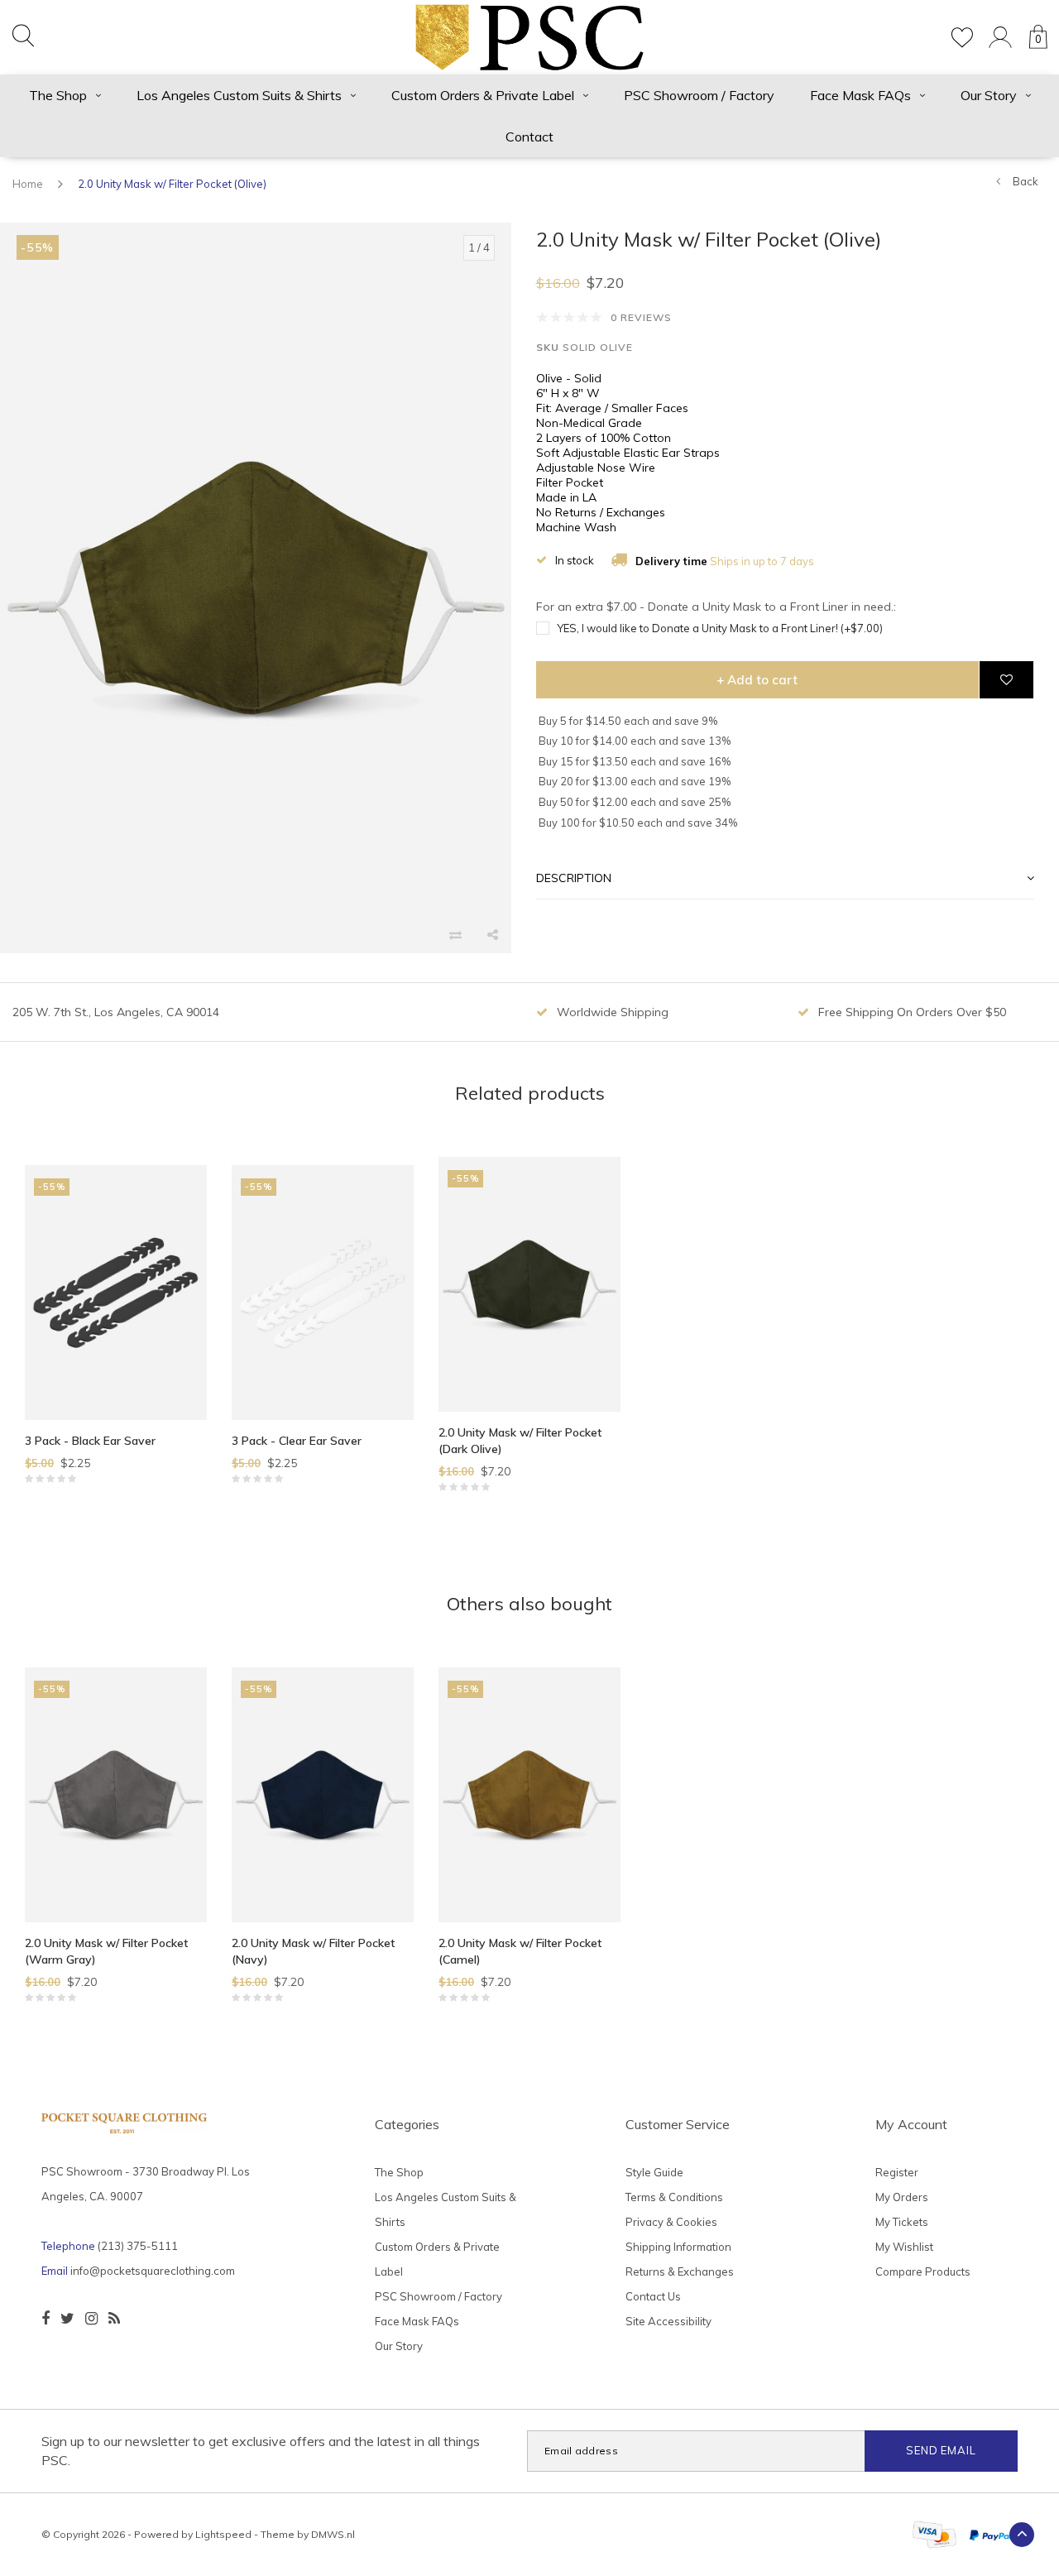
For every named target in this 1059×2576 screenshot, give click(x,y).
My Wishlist (904, 2247)
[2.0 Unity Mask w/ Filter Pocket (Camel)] (529, 1795)
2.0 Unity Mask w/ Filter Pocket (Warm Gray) (106, 1951)
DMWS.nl (333, 2534)
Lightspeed (223, 2534)
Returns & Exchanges (680, 2271)
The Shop (58, 95)
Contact (529, 137)
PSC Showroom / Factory (699, 95)
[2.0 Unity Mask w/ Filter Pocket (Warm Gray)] (116, 1795)
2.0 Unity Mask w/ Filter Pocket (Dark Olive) (520, 1441)
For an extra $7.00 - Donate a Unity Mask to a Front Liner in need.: (716, 607)
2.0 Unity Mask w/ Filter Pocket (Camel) (520, 1951)
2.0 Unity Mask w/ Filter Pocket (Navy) (313, 1951)
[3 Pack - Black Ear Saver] (116, 1293)
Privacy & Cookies (671, 2222)
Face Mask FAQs (860, 95)
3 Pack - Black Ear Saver (90, 1441)
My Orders (902, 2197)
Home (28, 184)
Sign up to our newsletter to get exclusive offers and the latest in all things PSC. (261, 2451)
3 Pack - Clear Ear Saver (297, 1441)
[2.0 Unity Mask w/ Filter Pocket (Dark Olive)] (529, 1284)
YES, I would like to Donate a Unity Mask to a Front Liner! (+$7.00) (720, 628)
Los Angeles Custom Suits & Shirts (239, 95)
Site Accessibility (668, 2321)
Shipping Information (678, 2247)
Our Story (989, 95)
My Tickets (902, 2222)
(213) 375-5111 (138, 2246)
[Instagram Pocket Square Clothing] (91, 2319)
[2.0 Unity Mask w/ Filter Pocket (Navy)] (323, 1795)
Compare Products (923, 2271)
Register (897, 2172)
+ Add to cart (757, 680)
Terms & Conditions (674, 2197)
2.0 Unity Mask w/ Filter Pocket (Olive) (172, 184)
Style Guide (654, 2172)
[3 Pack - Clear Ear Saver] (323, 1293)
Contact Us (653, 2296)
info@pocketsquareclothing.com (153, 2271)
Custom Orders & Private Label (483, 95)
